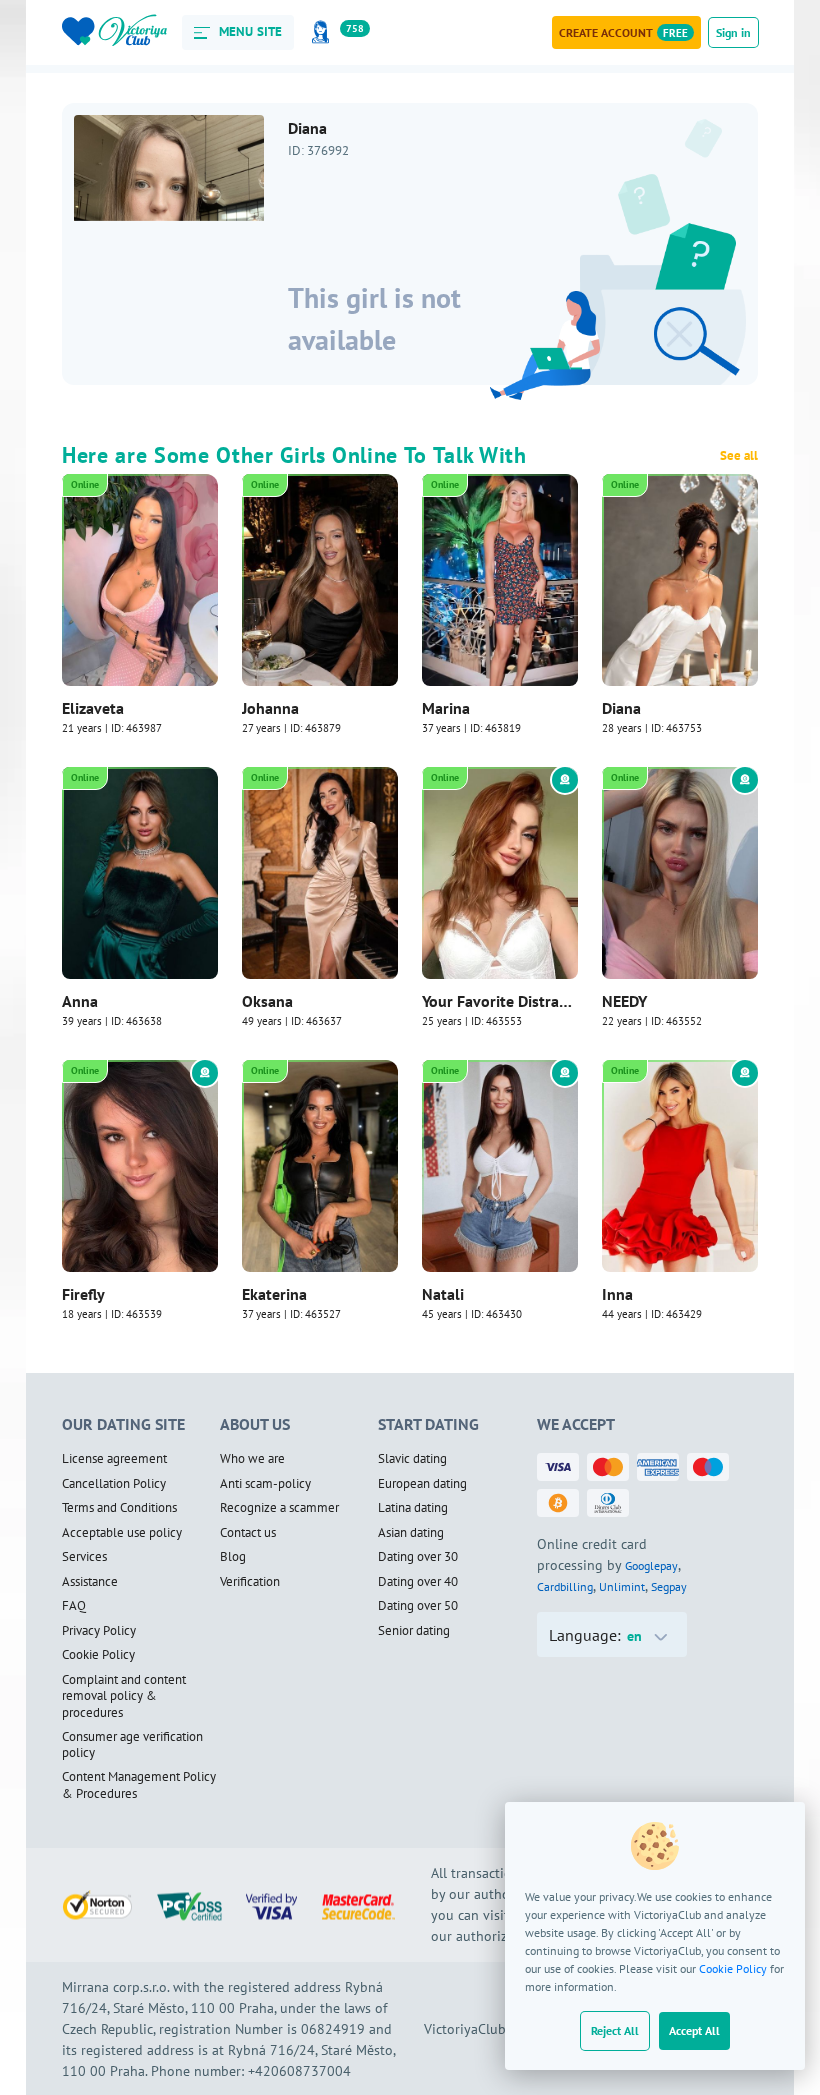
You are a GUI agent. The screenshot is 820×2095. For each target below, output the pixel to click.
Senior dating (414, 1631)
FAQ (74, 1606)
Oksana (267, 1001)
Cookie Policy (733, 1968)
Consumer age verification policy (132, 1745)
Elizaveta (93, 708)
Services (84, 1557)
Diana (621, 708)
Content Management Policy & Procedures (139, 1785)
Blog (233, 1557)
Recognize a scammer (279, 1508)
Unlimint (622, 1586)
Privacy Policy (99, 1631)
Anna (80, 1001)
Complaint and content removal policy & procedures (124, 1696)
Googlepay (651, 1565)
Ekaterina (274, 1294)
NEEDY (624, 1001)
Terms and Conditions (119, 1508)
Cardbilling (565, 1586)
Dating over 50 (418, 1606)
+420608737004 (299, 2071)
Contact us (248, 1533)
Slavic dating (412, 1459)
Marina (446, 708)
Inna (617, 1294)
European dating (422, 1484)
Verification (250, 1582)
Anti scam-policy (265, 1484)
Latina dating (413, 1508)
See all (739, 456)
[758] (324, 32)
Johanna (270, 708)
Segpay (669, 1586)
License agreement (114, 1459)
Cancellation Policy (114, 1484)
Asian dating (411, 1533)
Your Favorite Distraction (500, 1001)
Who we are (252, 1459)
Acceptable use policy (122, 1533)
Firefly (83, 1294)
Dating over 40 (418, 1582)
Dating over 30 (418, 1557)
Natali (443, 1294)
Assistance (90, 1582)
